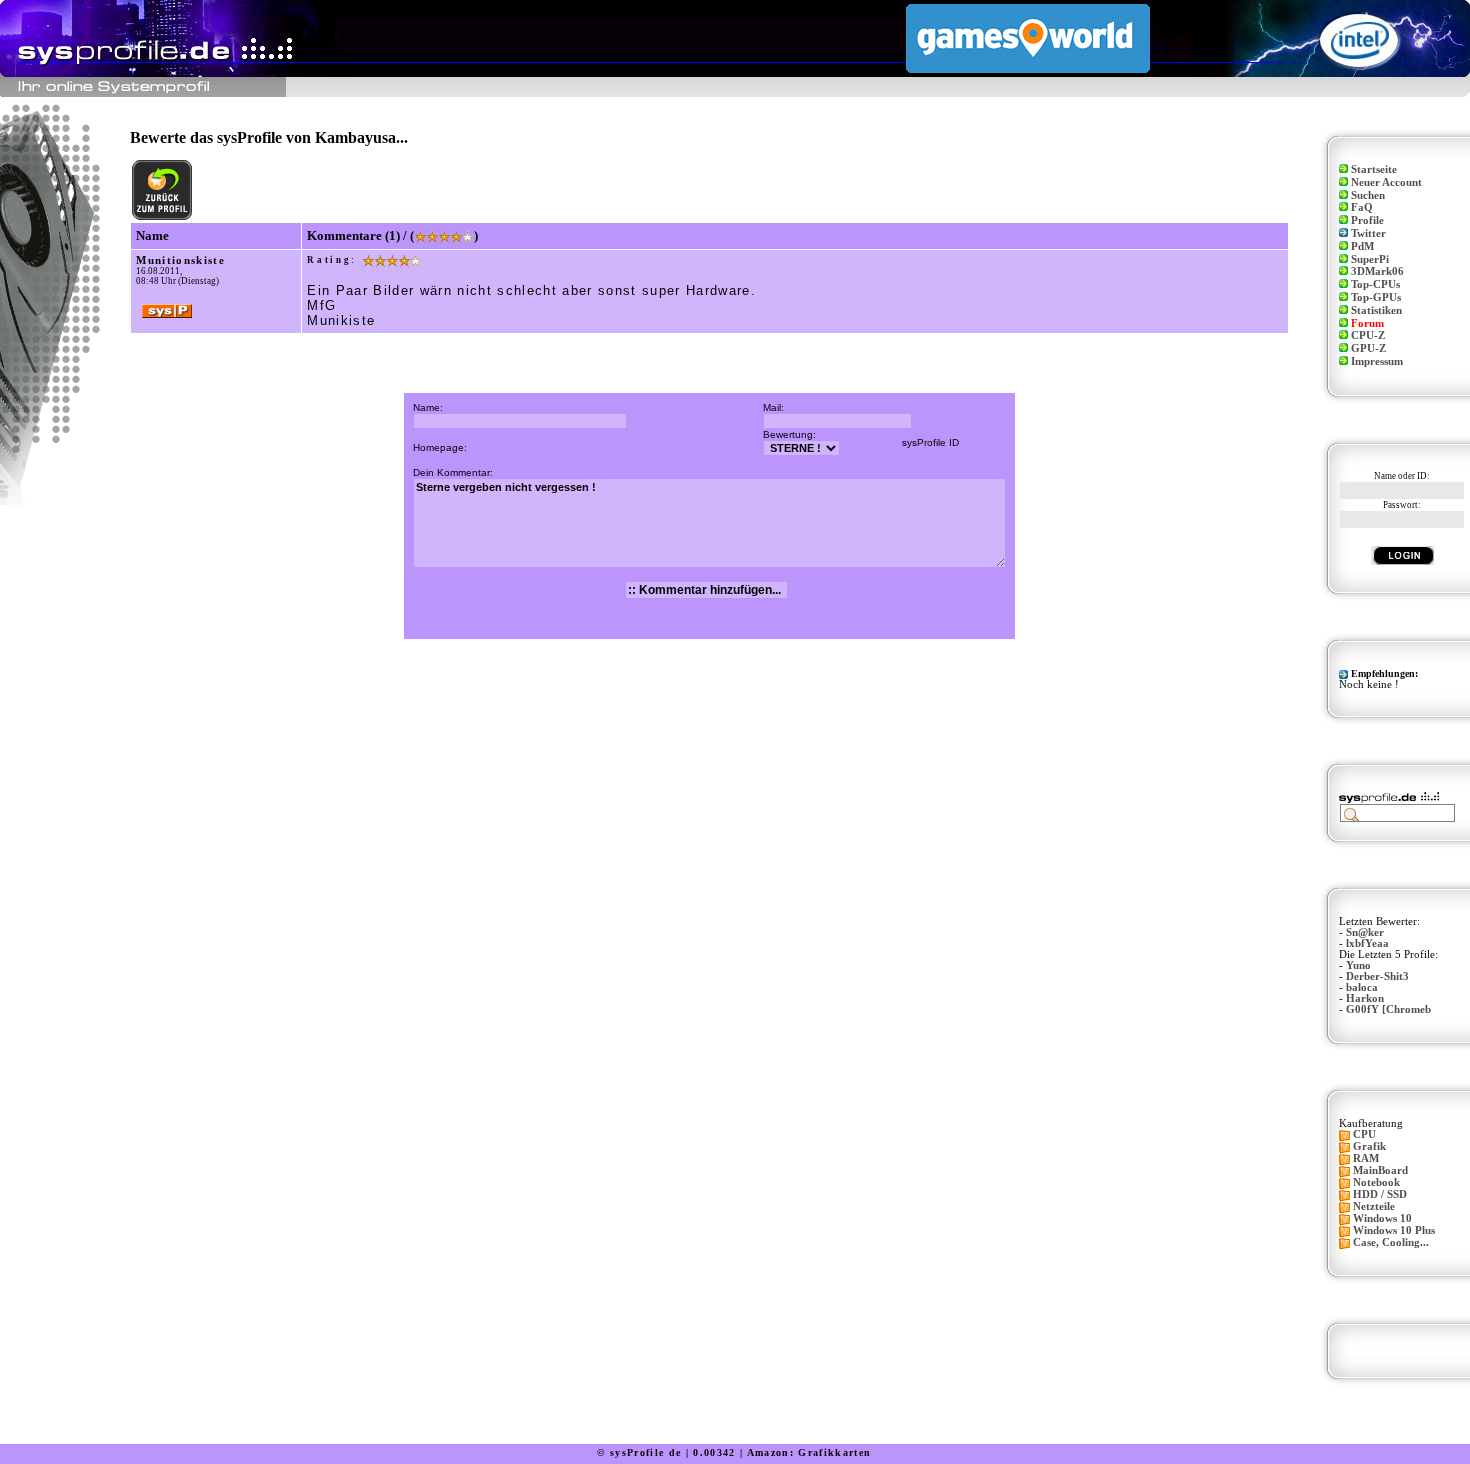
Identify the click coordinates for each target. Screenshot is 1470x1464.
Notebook (1376, 1182)
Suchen (1368, 195)
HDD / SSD (1380, 1194)
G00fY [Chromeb (1388, 1009)
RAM (1366, 1158)
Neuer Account (1386, 182)
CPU (1364, 1134)
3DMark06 (1377, 271)
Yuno (1358, 965)
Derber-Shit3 (1377, 976)
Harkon (1365, 998)
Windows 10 (1382, 1218)
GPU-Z (1368, 348)
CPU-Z (1368, 335)
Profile (1367, 220)
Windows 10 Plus (1394, 1230)
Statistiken (1376, 310)
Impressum (1377, 361)
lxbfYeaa (1367, 943)
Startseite (1374, 169)
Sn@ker (1365, 932)
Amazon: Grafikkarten (809, 1452)
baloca (1362, 987)
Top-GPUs (1376, 297)
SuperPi (1370, 259)
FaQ (1362, 207)
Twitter (1368, 233)
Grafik (1369, 1146)
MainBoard (1380, 1170)
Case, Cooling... (1391, 1242)
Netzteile (1374, 1206)
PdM (1362, 246)
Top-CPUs (1375, 284)
